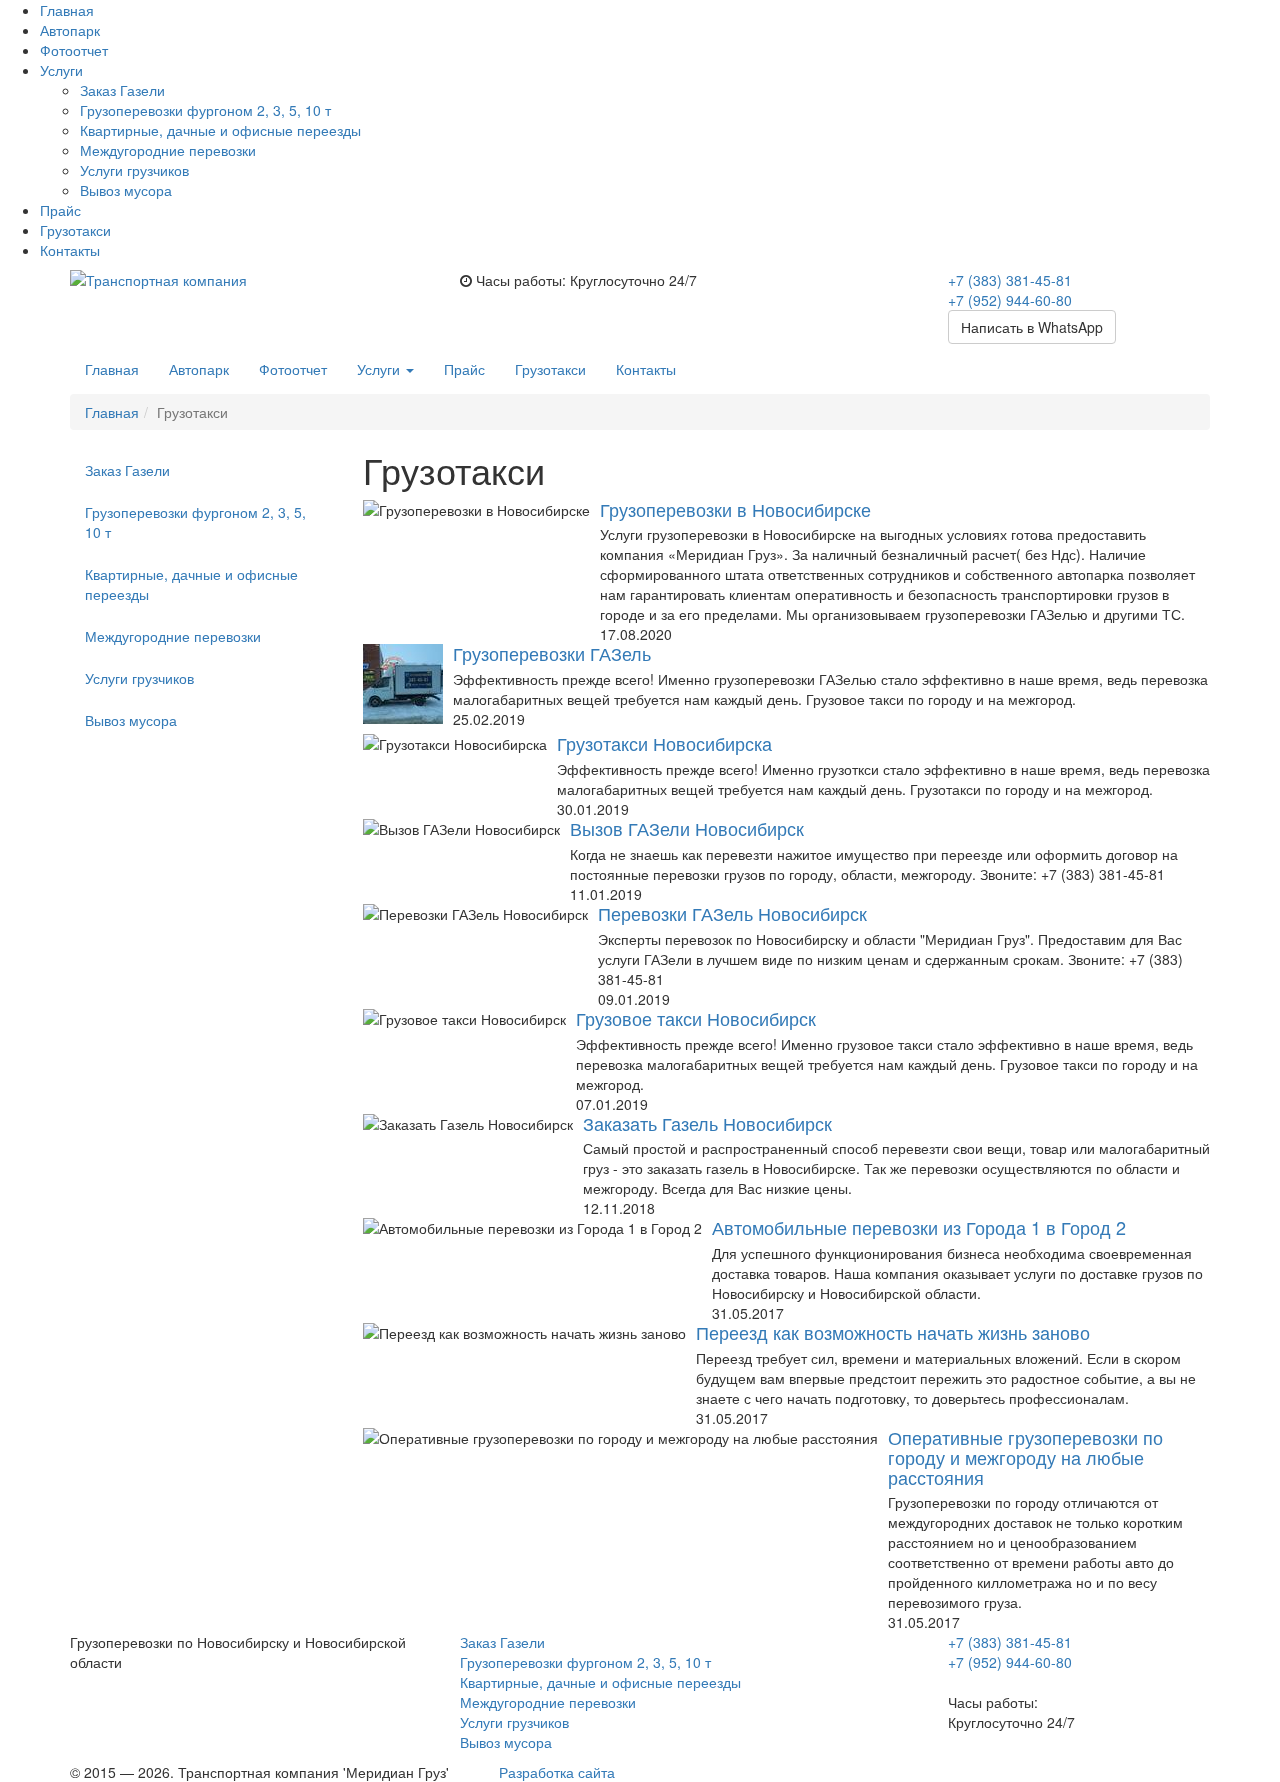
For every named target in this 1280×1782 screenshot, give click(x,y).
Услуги (380, 369)
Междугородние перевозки (168, 150)
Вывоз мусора (126, 190)
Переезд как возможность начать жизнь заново (893, 1332)
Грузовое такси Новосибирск (696, 1018)
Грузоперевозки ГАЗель (552, 653)
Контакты (70, 250)
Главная (67, 10)
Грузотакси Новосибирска (664, 743)
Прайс (60, 210)
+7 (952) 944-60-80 (1010, 300)
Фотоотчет (74, 50)
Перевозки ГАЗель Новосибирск (732, 913)
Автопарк (70, 30)
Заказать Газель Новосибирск (707, 1123)
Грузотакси (75, 230)
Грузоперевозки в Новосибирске (735, 509)
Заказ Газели (122, 90)
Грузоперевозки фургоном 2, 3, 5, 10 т (205, 110)
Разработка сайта (557, 1772)
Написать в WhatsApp (1032, 327)
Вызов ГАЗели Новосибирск (687, 828)
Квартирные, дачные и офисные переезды (220, 130)
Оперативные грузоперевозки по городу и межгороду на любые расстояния (1025, 1457)
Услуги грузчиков (134, 170)
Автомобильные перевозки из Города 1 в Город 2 (919, 1227)
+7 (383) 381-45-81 (1010, 280)
